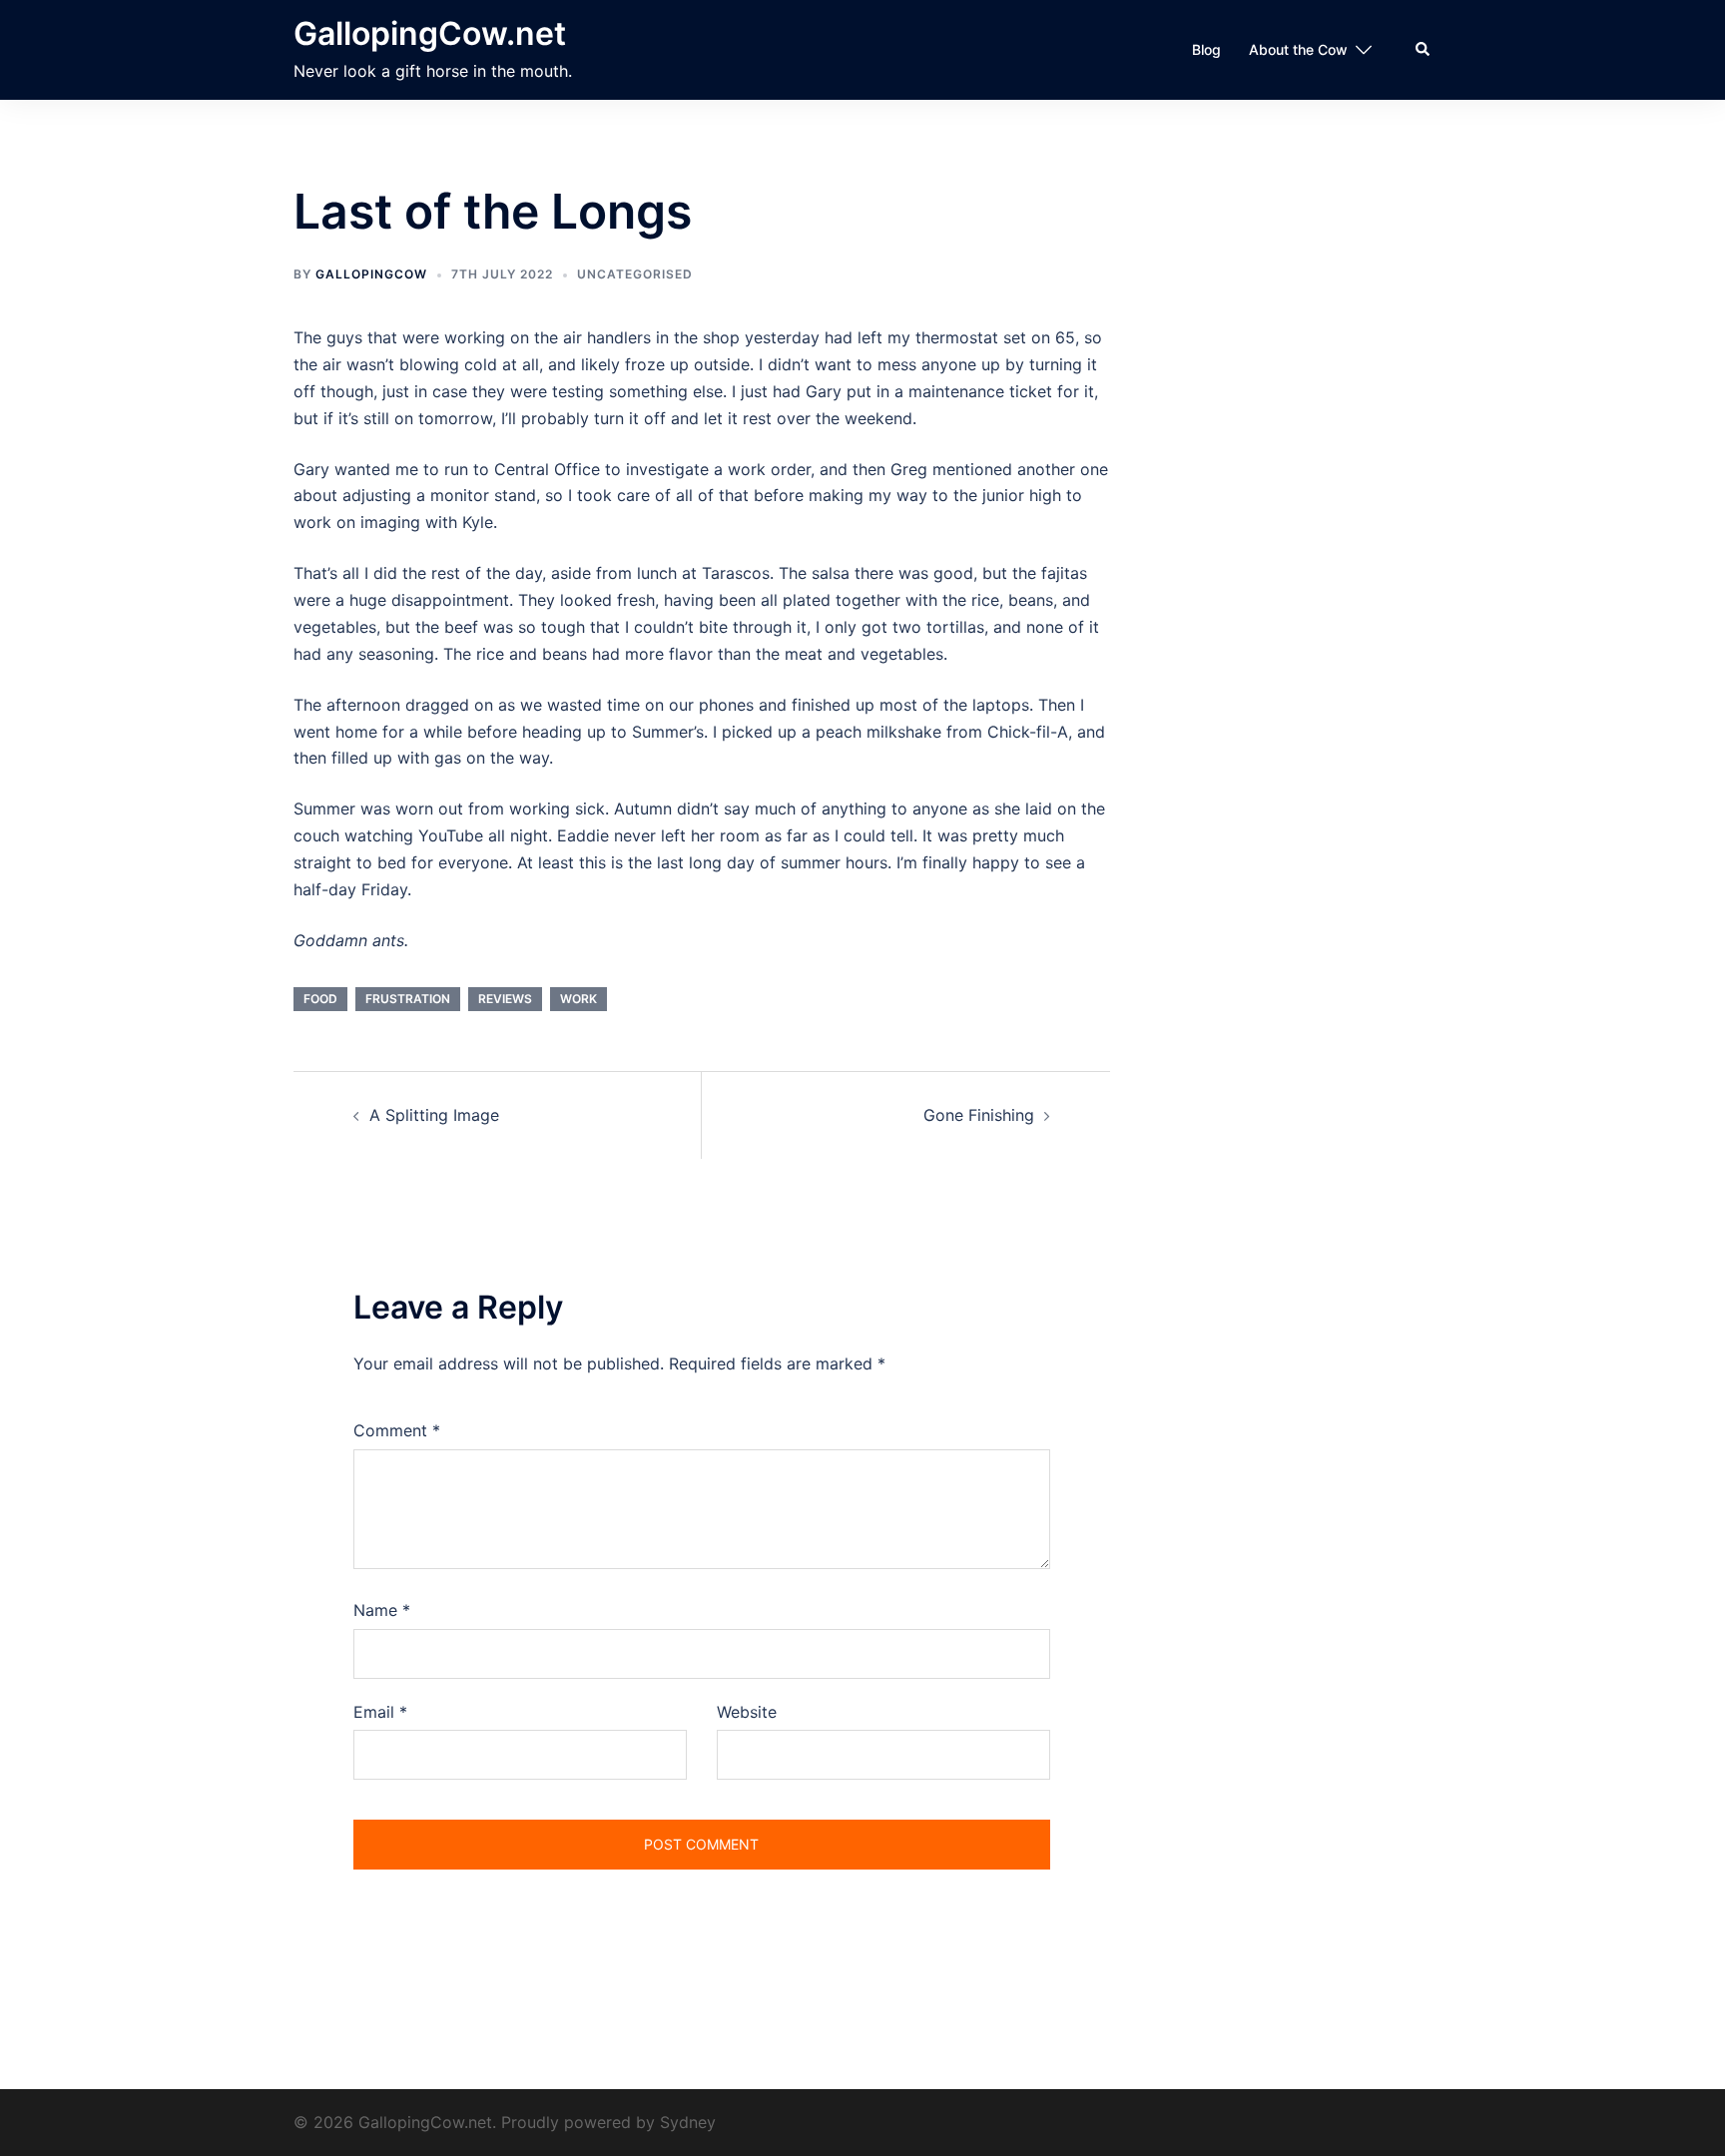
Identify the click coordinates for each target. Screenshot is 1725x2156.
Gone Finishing (979, 1115)
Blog (1206, 49)
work (578, 999)
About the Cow (1298, 49)
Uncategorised (635, 274)
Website (747, 1712)
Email (380, 1712)
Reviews (505, 999)
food (320, 999)
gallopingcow (371, 274)
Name (382, 1610)
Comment (397, 1430)
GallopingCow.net (430, 33)
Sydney (688, 2122)
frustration (408, 999)
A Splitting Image (434, 1115)
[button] (1424, 50)
